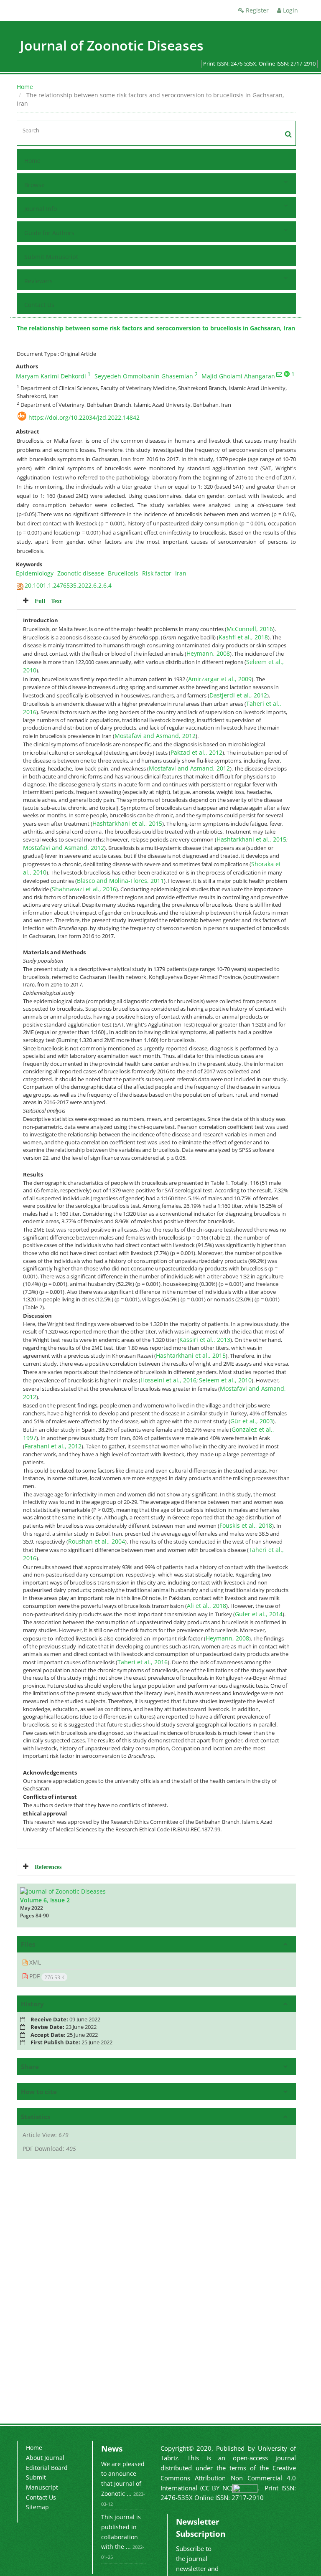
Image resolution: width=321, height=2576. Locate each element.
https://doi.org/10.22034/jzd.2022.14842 (84, 417)
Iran (181, 573)
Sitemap (37, 2507)
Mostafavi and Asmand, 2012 (155, 736)
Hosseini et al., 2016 (168, 1380)
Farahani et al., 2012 (53, 1446)
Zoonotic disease (81, 573)
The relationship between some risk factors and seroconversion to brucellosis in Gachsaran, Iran (156, 328)
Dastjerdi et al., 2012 (238, 695)
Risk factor (157, 573)
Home (25, 87)
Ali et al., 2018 (206, 1606)
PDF (46, 1976)
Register (256, 10)
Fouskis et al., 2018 (246, 1525)
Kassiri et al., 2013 (205, 1340)
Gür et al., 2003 (252, 1421)
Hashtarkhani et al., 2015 (127, 823)
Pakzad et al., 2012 (196, 752)
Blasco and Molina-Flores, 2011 (120, 881)
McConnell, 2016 (250, 629)
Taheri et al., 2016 (143, 1662)
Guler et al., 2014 (259, 1614)
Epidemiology (35, 573)
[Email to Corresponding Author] (279, 374)
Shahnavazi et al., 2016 (84, 889)
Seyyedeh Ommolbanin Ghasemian (144, 376)
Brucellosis (123, 573)
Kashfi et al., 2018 (243, 637)
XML (34, 1962)
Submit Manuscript (51, 257)
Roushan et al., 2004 (97, 1541)
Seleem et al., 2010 (225, 1380)
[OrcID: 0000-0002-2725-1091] (287, 374)
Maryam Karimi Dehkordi (51, 376)
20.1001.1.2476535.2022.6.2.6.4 (68, 585)
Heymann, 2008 (208, 653)
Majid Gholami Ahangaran (238, 376)
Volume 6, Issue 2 (45, 1900)
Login (290, 10)
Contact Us (39, 305)
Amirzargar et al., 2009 (220, 679)
